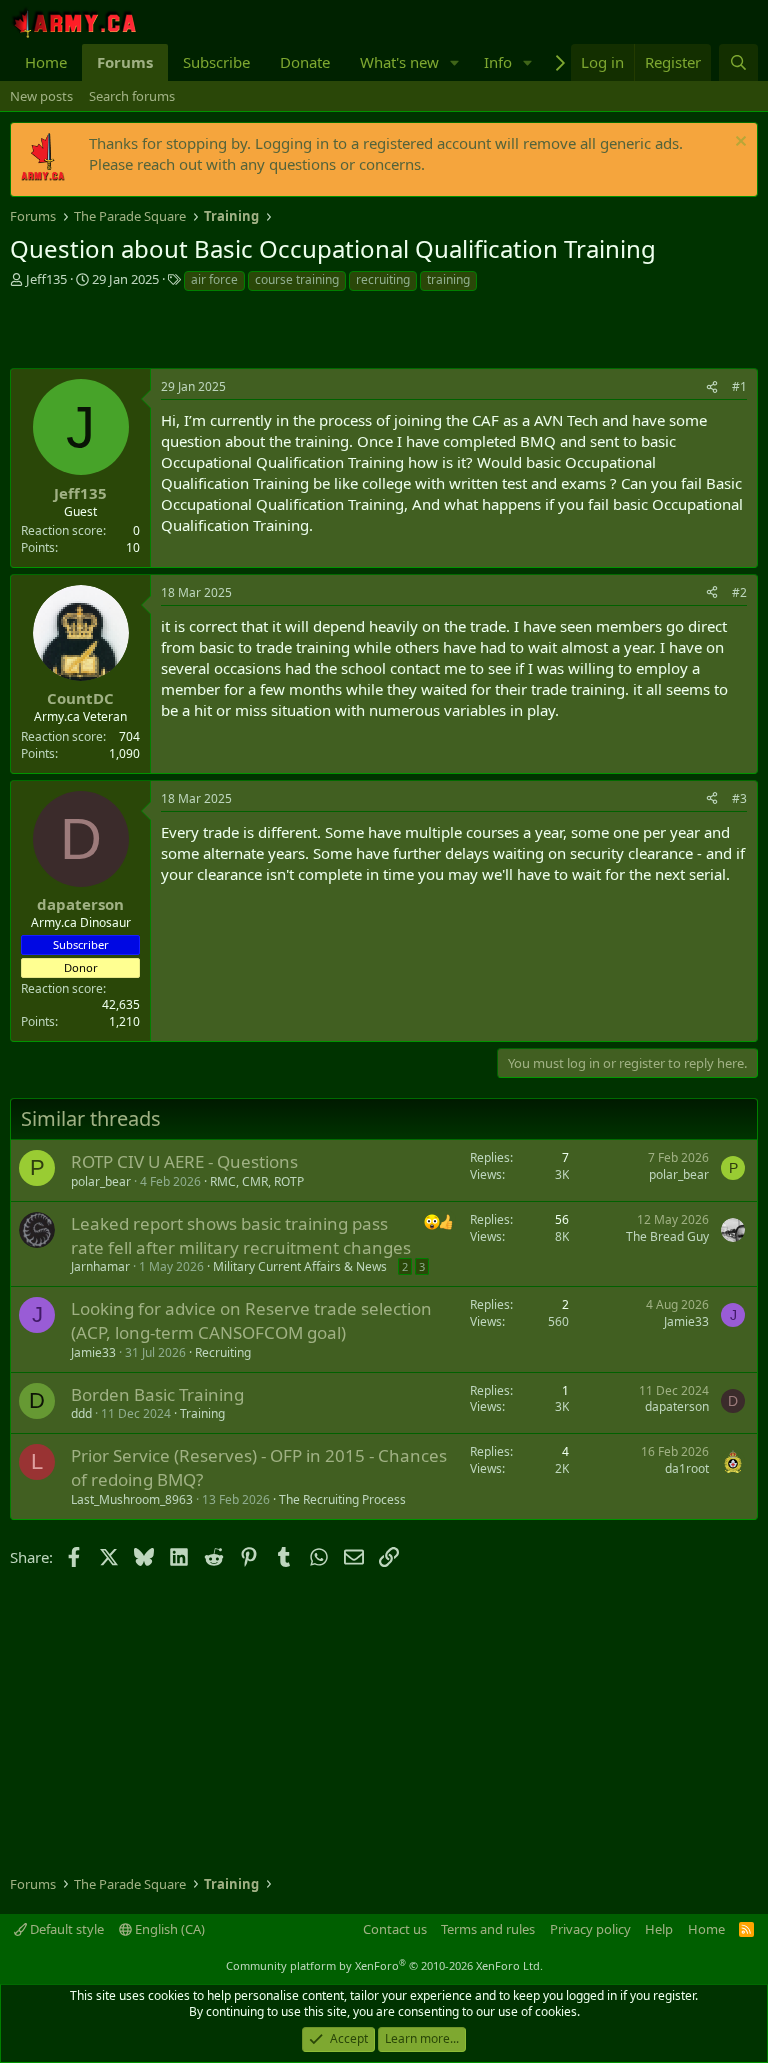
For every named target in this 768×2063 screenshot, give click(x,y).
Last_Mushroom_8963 (132, 1499)
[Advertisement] (244, 333)
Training (202, 1413)
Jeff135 (46, 279)
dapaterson (677, 1406)
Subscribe (216, 62)
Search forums (132, 96)
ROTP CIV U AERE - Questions (184, 1161)
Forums (125, 62)
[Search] (738, 62)
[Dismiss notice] (738, 143)
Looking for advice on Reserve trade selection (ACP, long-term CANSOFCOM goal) (251, 1320)
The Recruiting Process (342, 1499)
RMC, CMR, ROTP (257, 1181)
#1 (739, 386)
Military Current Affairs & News (300, 1266)
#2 (739, 592)
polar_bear (101, 1181)
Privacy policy (590, 1929)
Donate (305, 62)
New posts (41, 96)
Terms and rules (488, 1929)
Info (498, 62)
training (448, 279)
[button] (455, 62)
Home (46, 62)
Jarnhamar (100, 1266)
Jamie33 (93, 1352)
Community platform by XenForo (384, 1965)
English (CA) (168, 1929)
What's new (399, 62)
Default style (65, 1929)
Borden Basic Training (157, 1394)
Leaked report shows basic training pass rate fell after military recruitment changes (241, 1235)
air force (214, 279)
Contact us (395, 1929)
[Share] (712, 387)
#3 (739, 798)
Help (659, 1929)
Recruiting (223, 1352)
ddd (81, 1413)
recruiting (383, 279)
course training (297, 279)
